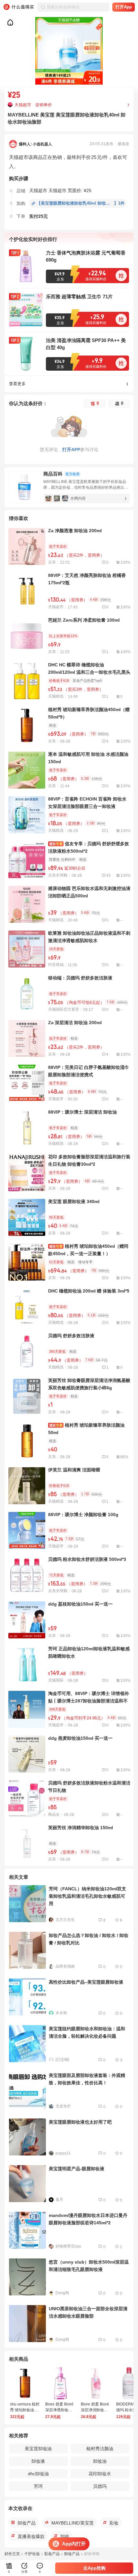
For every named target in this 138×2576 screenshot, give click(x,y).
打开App (124, 7)
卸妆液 (38, 2461)
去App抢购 (94, 2568)
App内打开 (74, 2544)
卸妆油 (100, 2461)
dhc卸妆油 (38, 2474)
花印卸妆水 (100, 2474)
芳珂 (38, 2486)
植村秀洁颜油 (100, 2449)
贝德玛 (100, 2486)
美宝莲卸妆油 (38, 2449)
